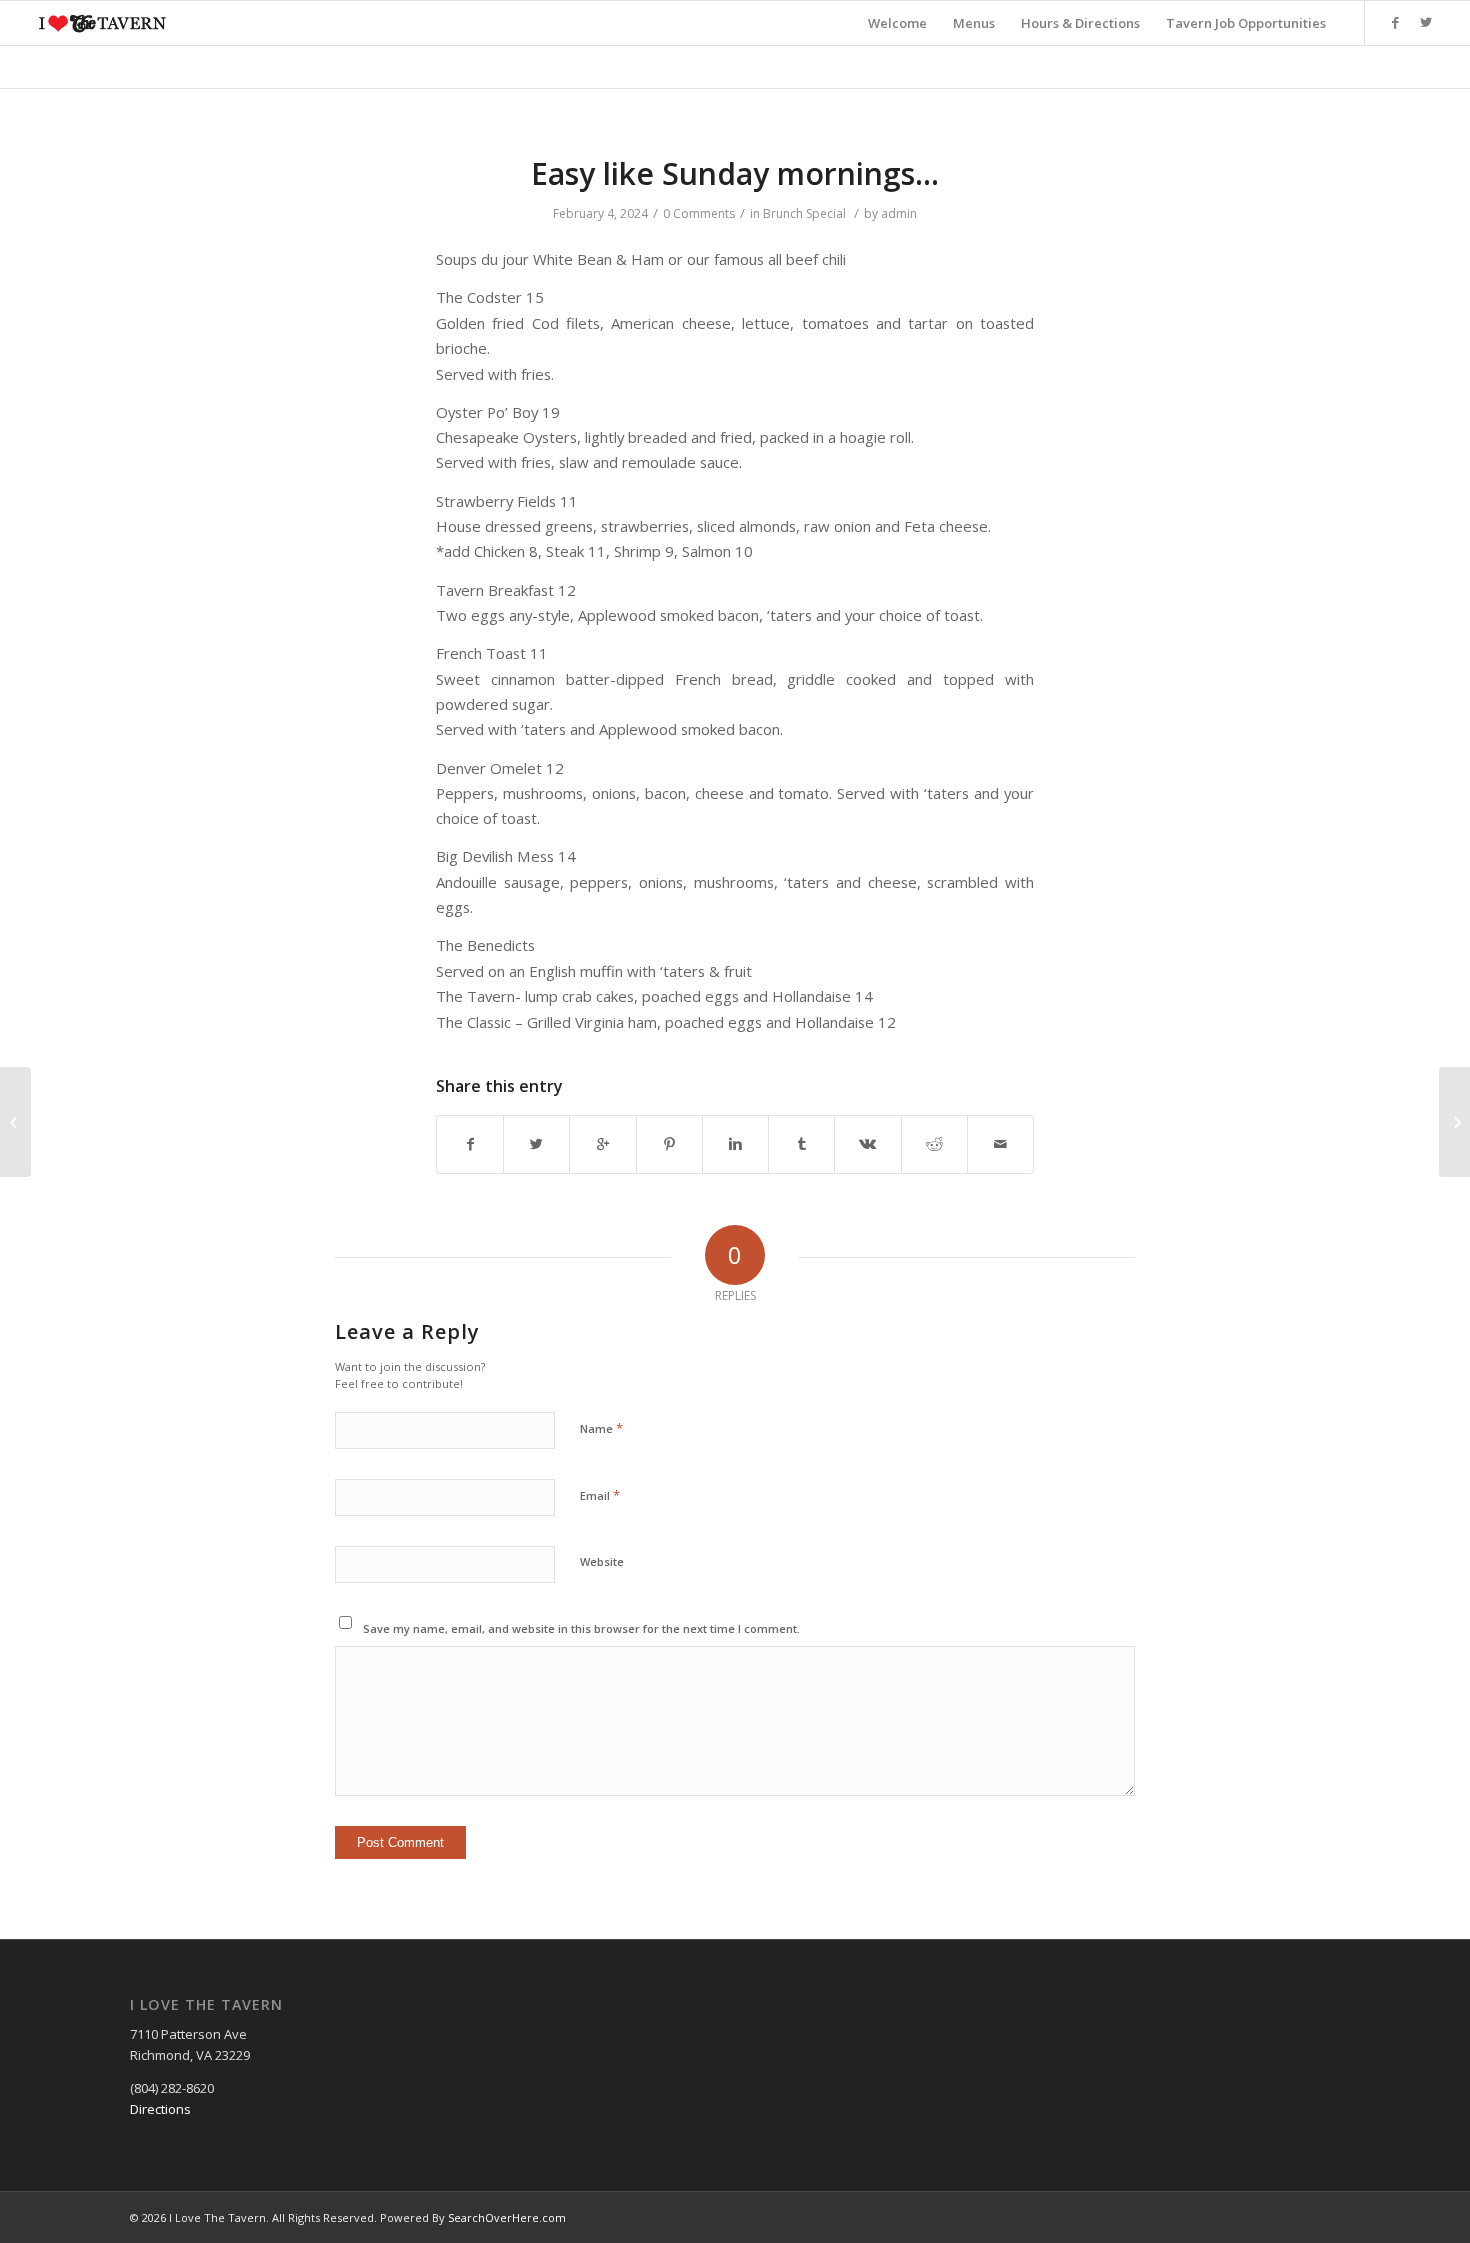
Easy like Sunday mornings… (735, 173)
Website (602, 1561)
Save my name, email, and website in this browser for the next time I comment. (581, 1628)
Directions (160, 2109)
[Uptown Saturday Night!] (15, 1122)
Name (601, 1428)
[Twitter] (1426, 22)
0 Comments (699, 213)
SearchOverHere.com (507, 2217)
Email (600, 1495)
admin (899, 213)
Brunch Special (804, 213)
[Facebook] (1396, 22)
